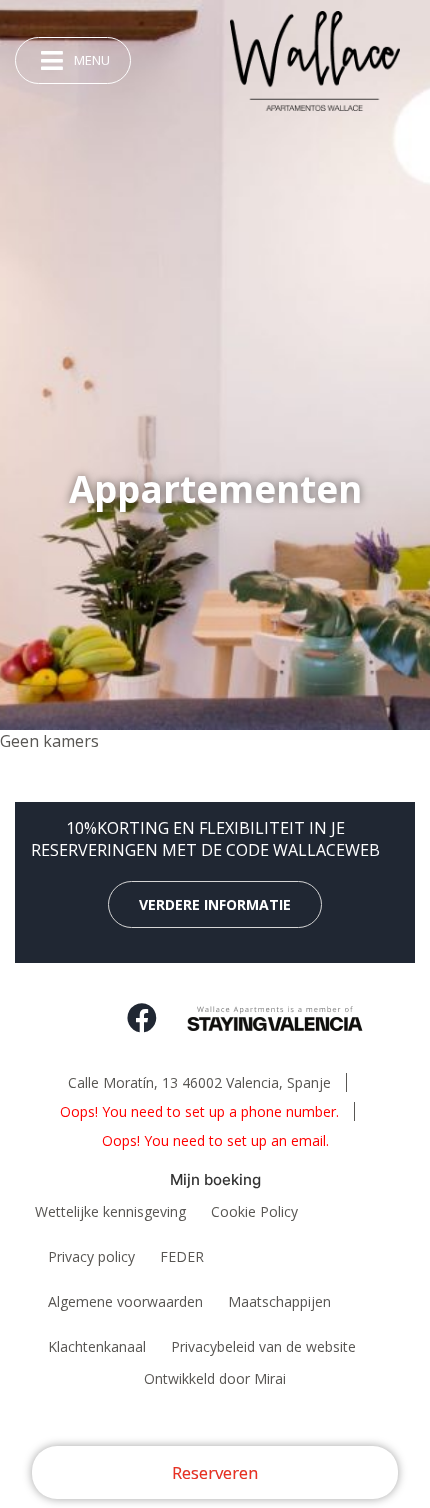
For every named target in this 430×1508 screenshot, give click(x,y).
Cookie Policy (254, 1211)
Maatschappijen (279, 1301)
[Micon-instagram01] (82, 1018)
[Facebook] (142, 1018)
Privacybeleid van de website (263, 1346)
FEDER (182, 1256)
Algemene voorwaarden (125, 1301)
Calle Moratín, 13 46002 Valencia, (199, 1082)
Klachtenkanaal (97, 1346)
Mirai (270, 1378)
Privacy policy (91, 1256)
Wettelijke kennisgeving (110, 1211)
